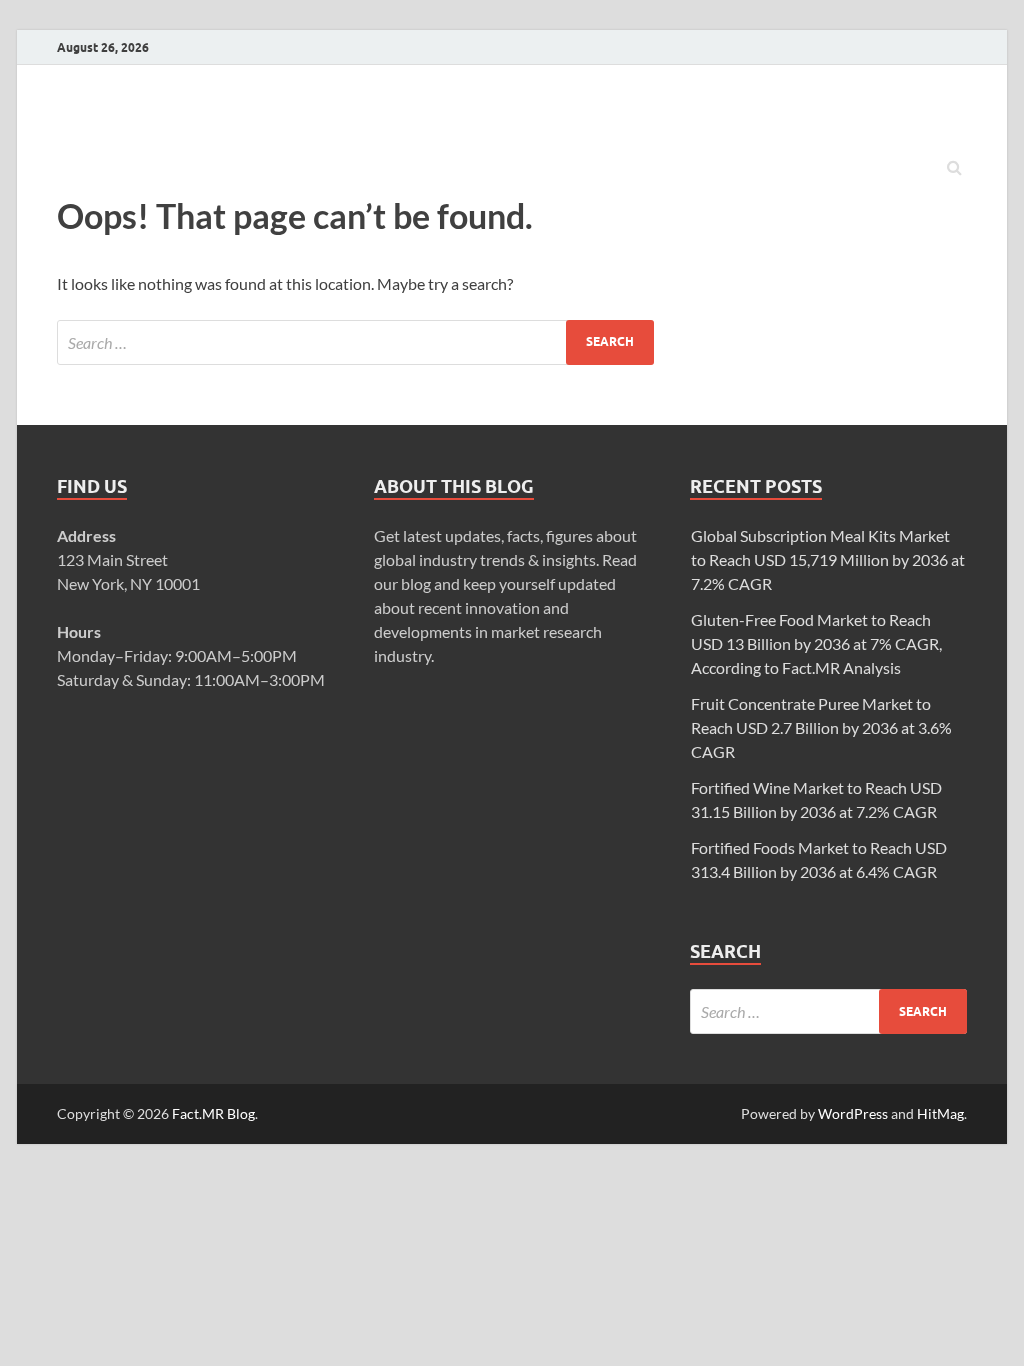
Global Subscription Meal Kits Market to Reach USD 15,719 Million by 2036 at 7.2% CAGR (828, 559)
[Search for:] (355, 342)
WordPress (853, 1113)
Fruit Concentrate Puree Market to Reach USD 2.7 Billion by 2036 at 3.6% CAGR (821, 727)
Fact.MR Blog (213, 1113)
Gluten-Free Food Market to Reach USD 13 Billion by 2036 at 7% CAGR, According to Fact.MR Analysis (816, 643)
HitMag (940, 1113)
